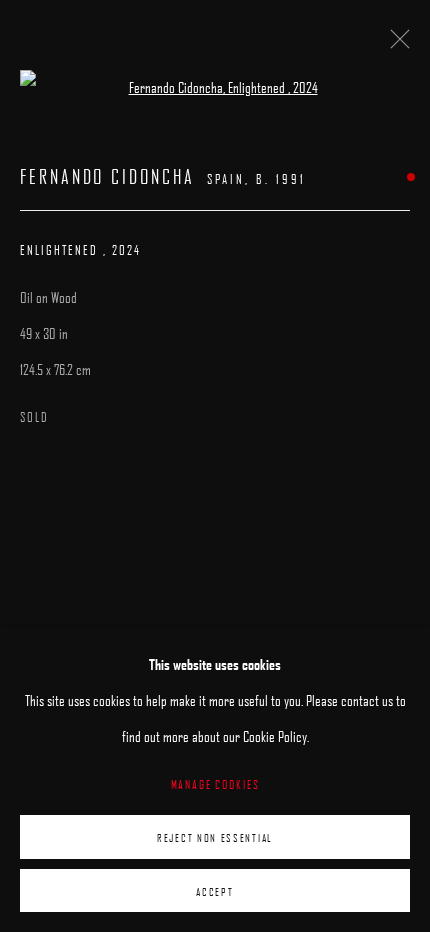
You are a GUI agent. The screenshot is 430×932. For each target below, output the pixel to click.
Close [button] (395, 45)
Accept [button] (214, 890)
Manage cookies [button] (215, 784)
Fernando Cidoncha (107, 176)
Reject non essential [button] (215, 837)
